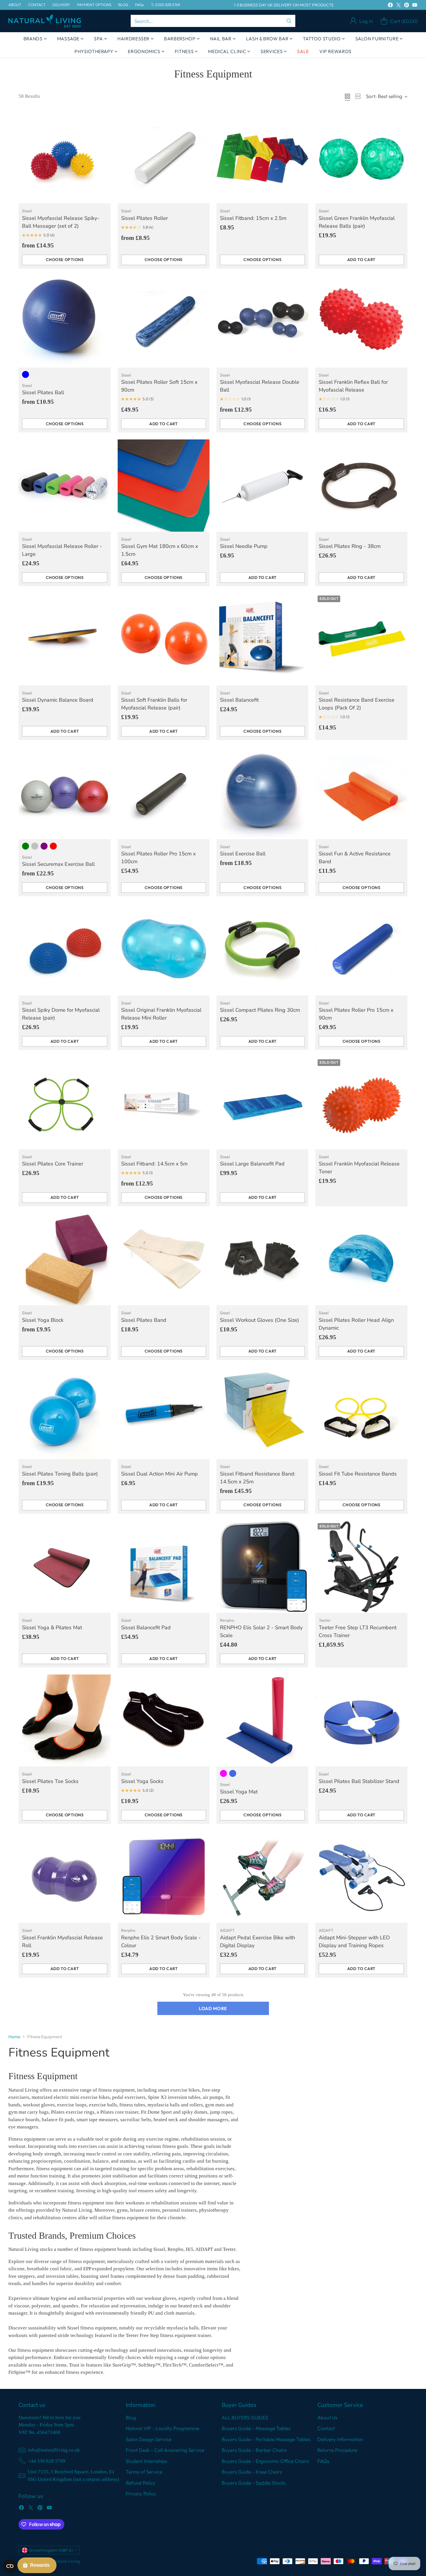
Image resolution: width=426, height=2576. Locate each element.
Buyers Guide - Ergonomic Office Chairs (265, 2461)
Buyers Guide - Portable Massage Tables (266, 2439)
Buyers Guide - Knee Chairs (252, 2472)
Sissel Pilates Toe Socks (50, 1781)
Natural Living (67, 2561)
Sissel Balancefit (239, 700)
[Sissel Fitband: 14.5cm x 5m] (164, 1103)
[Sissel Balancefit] (262, 639)
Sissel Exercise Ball (243, 854)
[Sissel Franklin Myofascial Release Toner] (361, 1103)
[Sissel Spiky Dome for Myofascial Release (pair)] (64, 949)
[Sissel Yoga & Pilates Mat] (64, 1567)
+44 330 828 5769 (47, 2461)
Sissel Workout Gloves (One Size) (260, 1320)
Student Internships (146, 2461)
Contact (326, 2428)
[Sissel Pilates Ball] (64, 322)
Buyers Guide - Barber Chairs (254, 2450)
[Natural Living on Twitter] (398, 6)
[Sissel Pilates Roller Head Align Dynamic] (361, 1259)
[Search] (289, 21)
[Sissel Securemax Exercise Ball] (64, 793)
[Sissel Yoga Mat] (262, 1720)
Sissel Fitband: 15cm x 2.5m (253, 218)
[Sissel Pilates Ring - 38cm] (361, 485)
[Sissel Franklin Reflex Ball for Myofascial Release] (361, 322)
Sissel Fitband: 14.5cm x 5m (154, 1164)
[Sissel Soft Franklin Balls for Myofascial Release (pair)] (164, 639)
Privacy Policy (141, 2493)
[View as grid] (347, 96)
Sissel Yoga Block (43, 1320)
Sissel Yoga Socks (142, 1781)
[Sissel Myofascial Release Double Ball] (262, 322)
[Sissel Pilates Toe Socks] (64, 1720)
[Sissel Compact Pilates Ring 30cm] (262, 949)
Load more (213, 2008)
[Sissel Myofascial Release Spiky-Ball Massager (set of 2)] (64, 157)
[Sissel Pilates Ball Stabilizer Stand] (361, 1720)
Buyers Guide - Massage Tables (256, 2428)
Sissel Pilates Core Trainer (53, 1164)
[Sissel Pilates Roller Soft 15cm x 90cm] (164, 322)
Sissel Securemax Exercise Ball (58, 864)
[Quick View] (103, 119)
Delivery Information (340, 2439)
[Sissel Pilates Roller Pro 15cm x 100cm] (164, 793)
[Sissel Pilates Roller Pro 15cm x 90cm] (361, 949)
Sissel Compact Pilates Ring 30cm (260, 1010)
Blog (131, 2417)
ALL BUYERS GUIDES (245, 2417)
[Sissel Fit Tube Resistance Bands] (361, 1413)
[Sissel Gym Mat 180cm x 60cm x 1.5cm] (164, 485)
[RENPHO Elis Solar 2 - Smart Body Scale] (262, 1567)
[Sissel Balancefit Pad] (164, 1567)
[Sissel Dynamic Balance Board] (64, 639)
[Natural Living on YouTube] (415, 6)
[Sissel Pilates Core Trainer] (64, 1103)
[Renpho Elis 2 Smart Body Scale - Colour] (164, 1877)
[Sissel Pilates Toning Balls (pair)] (64, 1413)
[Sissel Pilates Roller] (164, 157)
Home (14, 2037)
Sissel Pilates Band (144, 1320)
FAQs (323, 2461)
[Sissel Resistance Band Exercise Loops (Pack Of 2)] (361, 639)
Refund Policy (141, 2483)
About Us (327, 2417)
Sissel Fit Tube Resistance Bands (358, 1474)
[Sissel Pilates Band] (164, 1259)
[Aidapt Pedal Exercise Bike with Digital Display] (262, 1877)
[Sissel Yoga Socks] (164, 1720)
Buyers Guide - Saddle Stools (253, 2483)
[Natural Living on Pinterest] (407, 6)
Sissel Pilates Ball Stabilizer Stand (359, 1781)
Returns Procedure (337, 2450)
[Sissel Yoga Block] (64, 1259)
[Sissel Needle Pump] (262, 485)
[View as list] (358, 96)
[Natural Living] (45, 21)
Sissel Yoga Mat (239, 1792)
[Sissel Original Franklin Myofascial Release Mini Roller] (164, 949)
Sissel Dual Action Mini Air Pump (160, 1474)
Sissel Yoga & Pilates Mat (52, 1628)
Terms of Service (144, 2472)
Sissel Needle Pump (244, 546)
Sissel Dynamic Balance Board (58, 700)
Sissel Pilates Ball (43, 392)
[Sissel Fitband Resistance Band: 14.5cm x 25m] (262, 1413)
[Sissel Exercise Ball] (262, 793)
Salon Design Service (149, 2439)
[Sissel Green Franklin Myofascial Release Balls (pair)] (361, 157)
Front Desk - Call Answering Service (165, 2450)
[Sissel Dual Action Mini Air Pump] (164, 1413)
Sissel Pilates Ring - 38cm (350, 546)
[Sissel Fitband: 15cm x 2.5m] (262, 157)
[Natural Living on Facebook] (390, 6)
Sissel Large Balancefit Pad (252, 1164)
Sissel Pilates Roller (144, 218)
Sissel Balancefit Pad (146, 1628)
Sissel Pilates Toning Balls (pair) (60, 1474)
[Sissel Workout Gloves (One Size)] (262, 1259)
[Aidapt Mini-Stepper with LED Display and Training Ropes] (361, 1877)
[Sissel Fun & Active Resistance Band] (361, 793)
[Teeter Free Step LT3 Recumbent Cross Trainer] (361, 1567)
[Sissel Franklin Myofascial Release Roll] (64, 1877)
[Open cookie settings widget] (10, 2566)
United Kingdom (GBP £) (51, 2550)
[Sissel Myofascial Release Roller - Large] (64, 485)
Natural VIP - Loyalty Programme (162, 2428)
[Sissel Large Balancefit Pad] (262, 1103)
